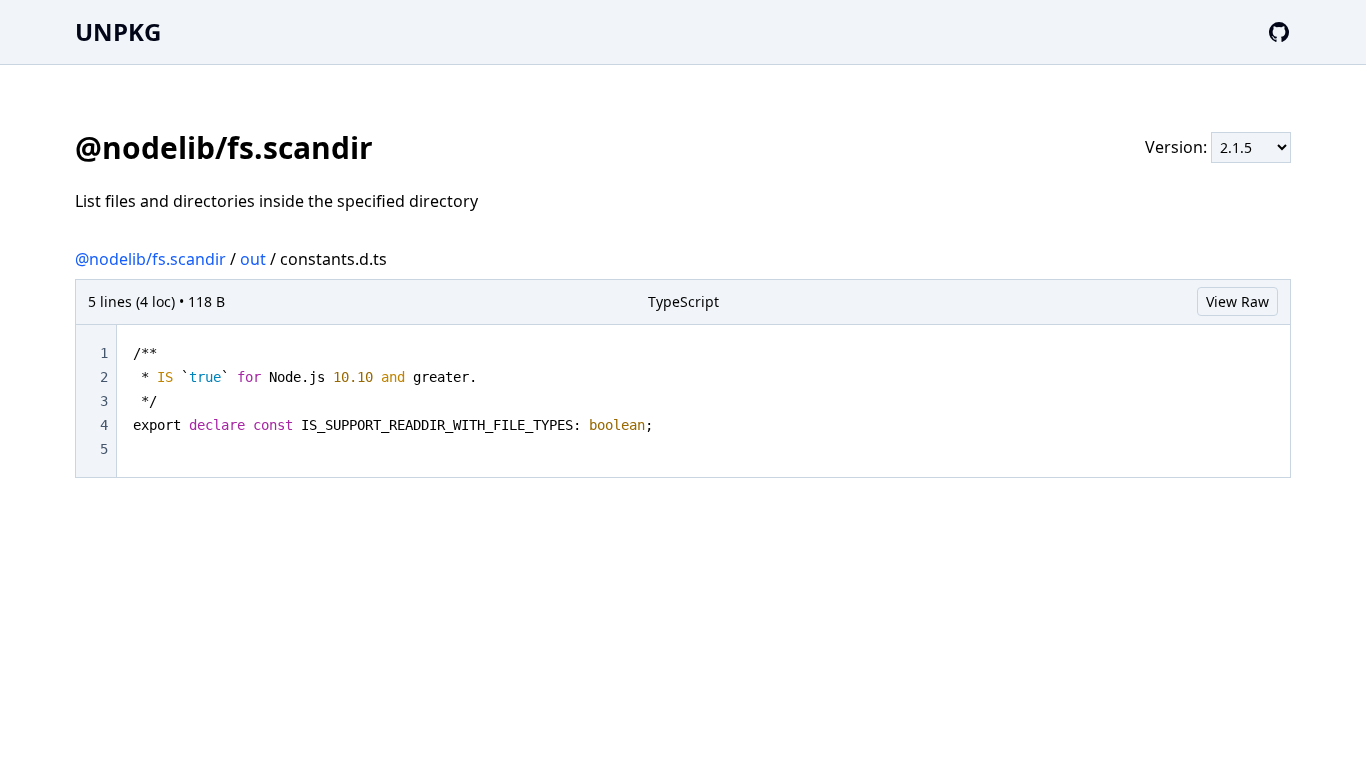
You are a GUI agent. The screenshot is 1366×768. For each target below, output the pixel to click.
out (253, 259)
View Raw (1237, 301)
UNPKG (118, 31)
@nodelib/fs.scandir (150, 259)
